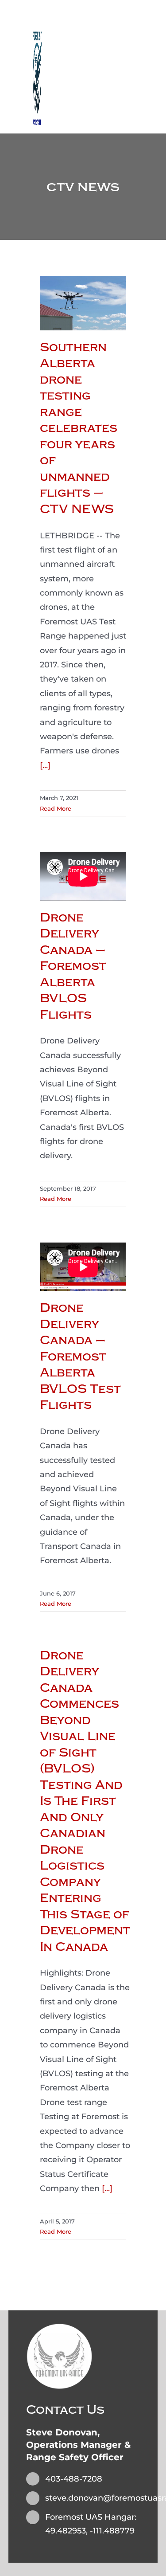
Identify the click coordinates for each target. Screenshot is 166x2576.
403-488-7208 (74, 2479)
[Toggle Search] (122, 66)
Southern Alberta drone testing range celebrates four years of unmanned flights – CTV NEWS (79, 428)
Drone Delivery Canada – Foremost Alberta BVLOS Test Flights (80, 1356)
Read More (56, 808)
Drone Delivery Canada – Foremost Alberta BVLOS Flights (73, 966)
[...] (45, 765)
